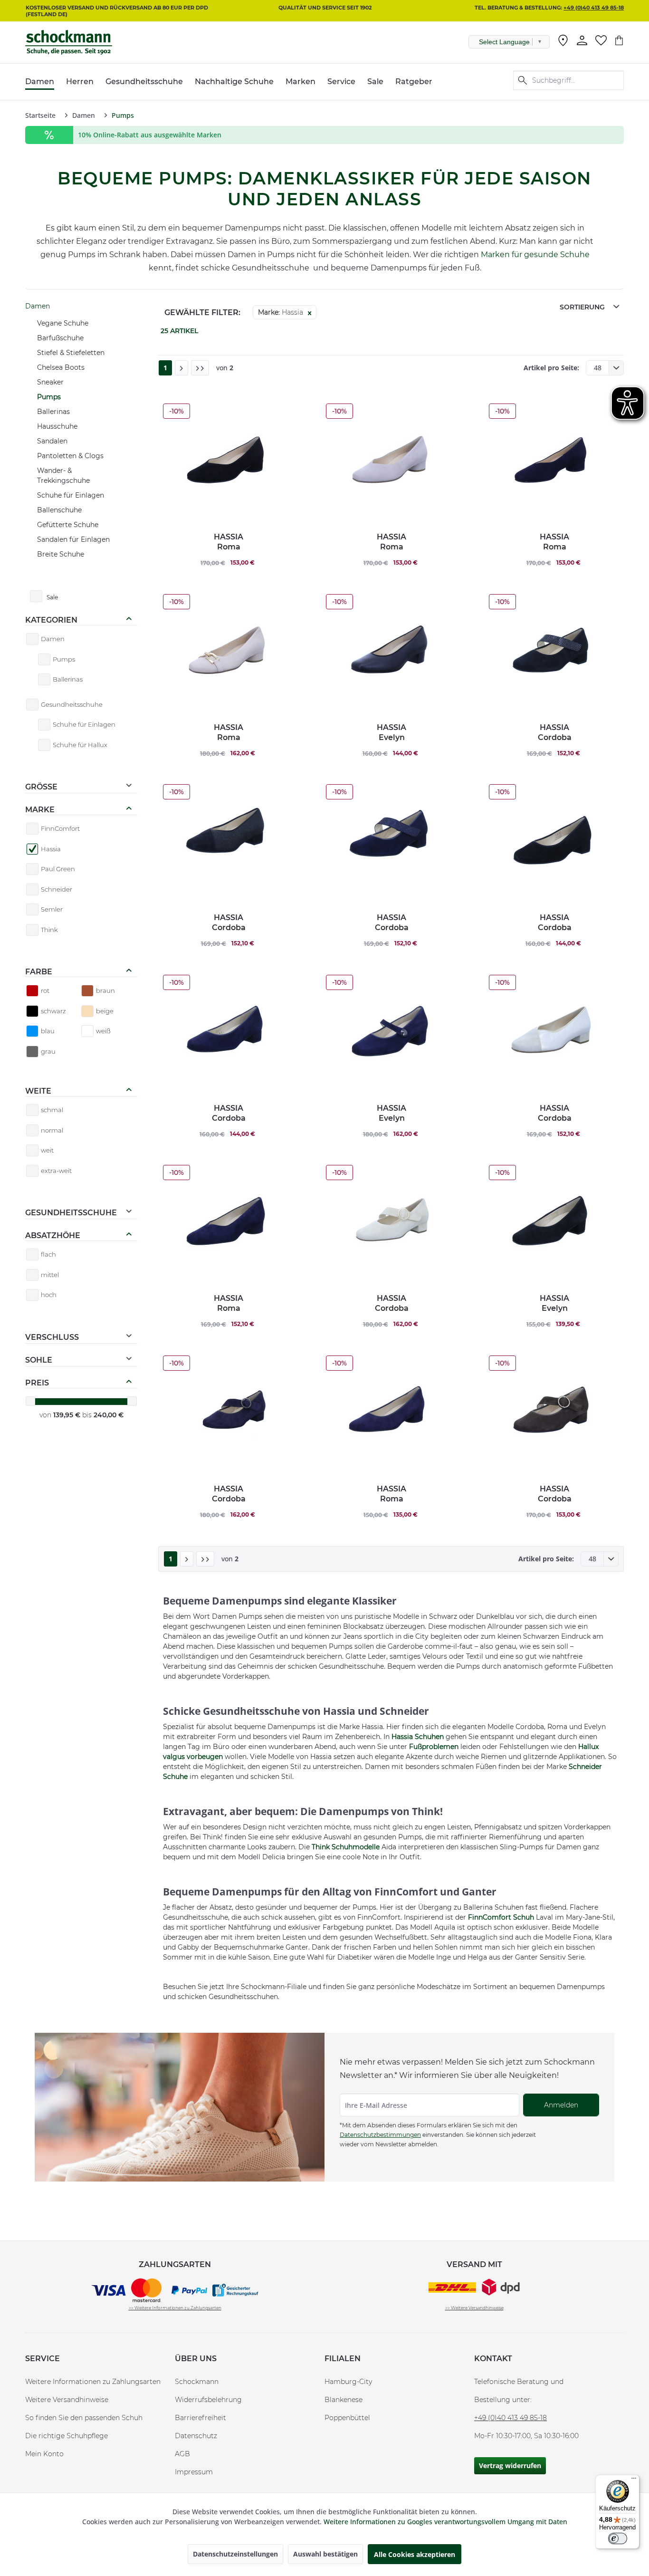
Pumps (49, 397)
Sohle (39, 1360)
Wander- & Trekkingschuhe (63, 476)
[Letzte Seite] (200, 368)
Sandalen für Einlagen (73, 539)
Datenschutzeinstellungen (235, 2554)
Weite (38, 1091)
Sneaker (50, 382)
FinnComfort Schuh (501, 1917)
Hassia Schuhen (418, 1737)
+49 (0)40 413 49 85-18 (594, 8)
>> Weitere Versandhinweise (474, 2308)
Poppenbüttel (347, 2418)
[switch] (618, 2538)
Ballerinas (53, 412)
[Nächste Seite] (181, 368)
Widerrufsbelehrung (208, 2400)
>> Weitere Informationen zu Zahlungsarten (175, 2308)
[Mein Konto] (582, 40)
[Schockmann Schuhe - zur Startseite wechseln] (69, 42)
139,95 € (68, 1415)
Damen (38, 306)
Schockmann (197, 2382)
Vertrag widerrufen (510, 2465)
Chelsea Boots (61, 367)
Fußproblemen (434, 1747)
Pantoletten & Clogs (70, 456)
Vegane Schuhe (63, 323)
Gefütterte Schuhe (68, 525)
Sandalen (52, 441)
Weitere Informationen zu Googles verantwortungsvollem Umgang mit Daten (445, 2522)
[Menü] (634, 2480)
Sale (52, 597)
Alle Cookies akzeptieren (415, 2554)
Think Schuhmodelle (346, 1847)
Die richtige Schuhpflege (67, 2436)
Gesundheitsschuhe (71, 1213)
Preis (37, 1383)
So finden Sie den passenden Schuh (84, 2418)
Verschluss (52, 1337)
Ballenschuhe (59, 510)
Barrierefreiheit (200, 2418)
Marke (40, 810)
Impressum (194, 2472)
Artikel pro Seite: (551, 368)
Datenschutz (196, 2436)
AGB (182, 2454)
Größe (41, 787)
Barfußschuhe (60, 338)
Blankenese (344, 2400)
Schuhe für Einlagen (71, 495)
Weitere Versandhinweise (67, 2400)
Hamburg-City (348, 2382)
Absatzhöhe (53, 1235)
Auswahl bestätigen (325, 2554)
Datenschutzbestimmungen (380, 2135)
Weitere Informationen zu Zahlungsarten (93, 2382)
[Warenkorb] (619, 40)
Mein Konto (44, 2454)
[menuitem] (563, 42)
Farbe (39, 972)
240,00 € (109, 1415)
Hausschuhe (57, 426)
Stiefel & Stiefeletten (71, 353)
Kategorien (51, 620)
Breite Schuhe (61, 554)
